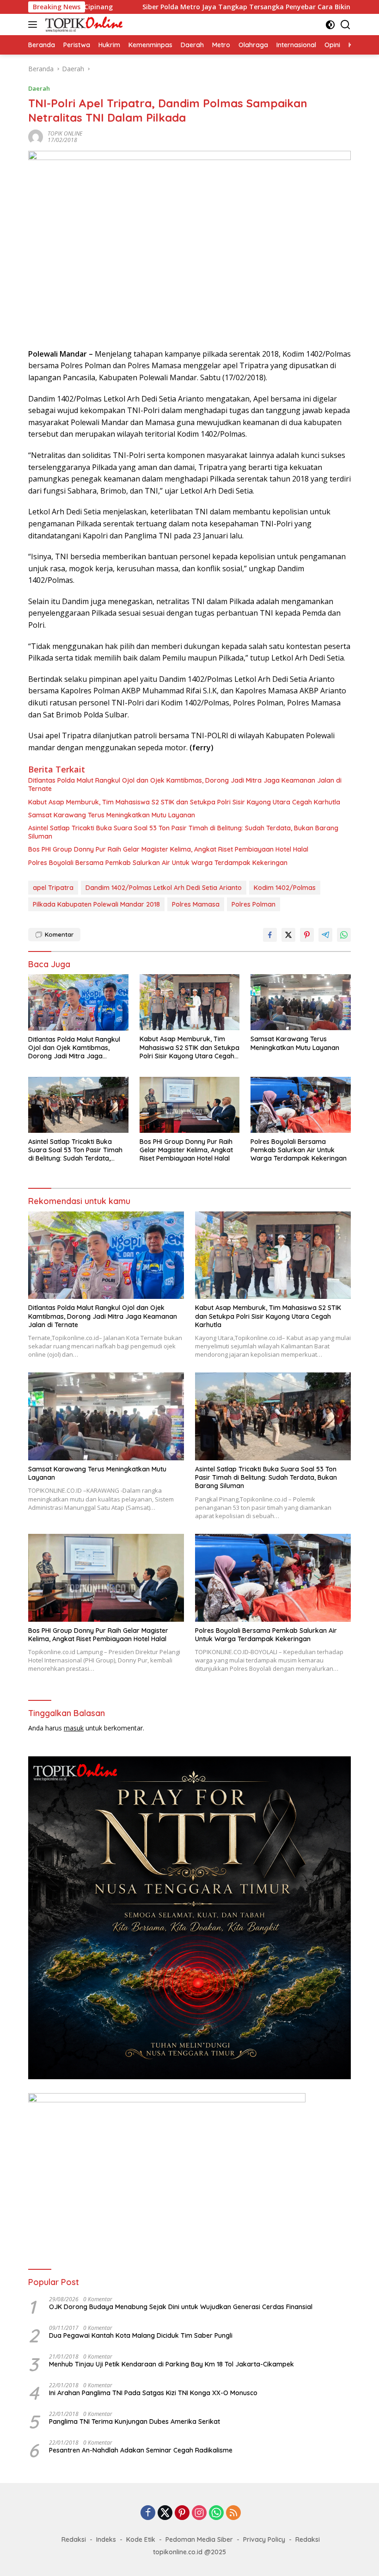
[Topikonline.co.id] (83, 25)
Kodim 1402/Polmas (285, 888)
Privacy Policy (264, 2539)
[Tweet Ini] (288, 935)
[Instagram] (199, 2513)
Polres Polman (254, 904)
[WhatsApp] (216, 2513)
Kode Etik (141, 2539)
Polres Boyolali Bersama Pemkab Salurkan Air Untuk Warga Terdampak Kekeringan (158, 863)
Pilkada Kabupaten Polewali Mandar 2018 (96, 904)
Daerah (39, 88)
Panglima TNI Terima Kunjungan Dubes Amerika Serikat (134, 2422)
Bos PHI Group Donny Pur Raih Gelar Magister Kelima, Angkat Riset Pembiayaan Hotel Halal (168, 849)
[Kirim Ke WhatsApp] (344, 935)
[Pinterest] (182, 2513)
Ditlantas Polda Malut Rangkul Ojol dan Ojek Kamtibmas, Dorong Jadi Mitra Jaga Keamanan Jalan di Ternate (185, 785)
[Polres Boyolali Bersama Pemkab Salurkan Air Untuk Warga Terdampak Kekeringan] (301, 1105)
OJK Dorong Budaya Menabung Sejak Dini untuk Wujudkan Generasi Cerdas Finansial (181, 2307)
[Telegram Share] (325, 935)
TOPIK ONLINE (65, 133)
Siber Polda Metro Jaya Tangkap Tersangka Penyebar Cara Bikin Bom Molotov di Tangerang (212, 7)
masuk (74, 1728)
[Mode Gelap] (330, 25)
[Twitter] (165, 2513)
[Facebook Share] (270, 935)
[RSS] (233, 2513)
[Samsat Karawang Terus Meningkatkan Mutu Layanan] (301, 1002)
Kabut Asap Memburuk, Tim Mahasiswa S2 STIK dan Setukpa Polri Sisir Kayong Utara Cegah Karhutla (184, 802)
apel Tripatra (53, 888)
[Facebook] (148, 2513)
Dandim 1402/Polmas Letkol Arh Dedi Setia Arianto (164, 888)
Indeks (106, 2539)
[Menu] (34, 25)
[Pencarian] (345, 25)
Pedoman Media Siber (199, 2539)
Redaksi (74, 2539)
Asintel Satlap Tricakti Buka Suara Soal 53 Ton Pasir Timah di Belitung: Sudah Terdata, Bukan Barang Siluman (183, 832)
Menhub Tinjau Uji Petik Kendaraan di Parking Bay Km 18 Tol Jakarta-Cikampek (171, 2364)
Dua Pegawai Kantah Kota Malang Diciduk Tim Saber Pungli (141, 2335)
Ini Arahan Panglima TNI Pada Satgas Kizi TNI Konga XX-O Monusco (153, 2393)
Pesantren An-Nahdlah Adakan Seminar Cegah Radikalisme (141, 2450)
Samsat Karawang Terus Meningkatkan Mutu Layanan (112, 815)
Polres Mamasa (196, 904)
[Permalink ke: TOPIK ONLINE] (36, 136)
